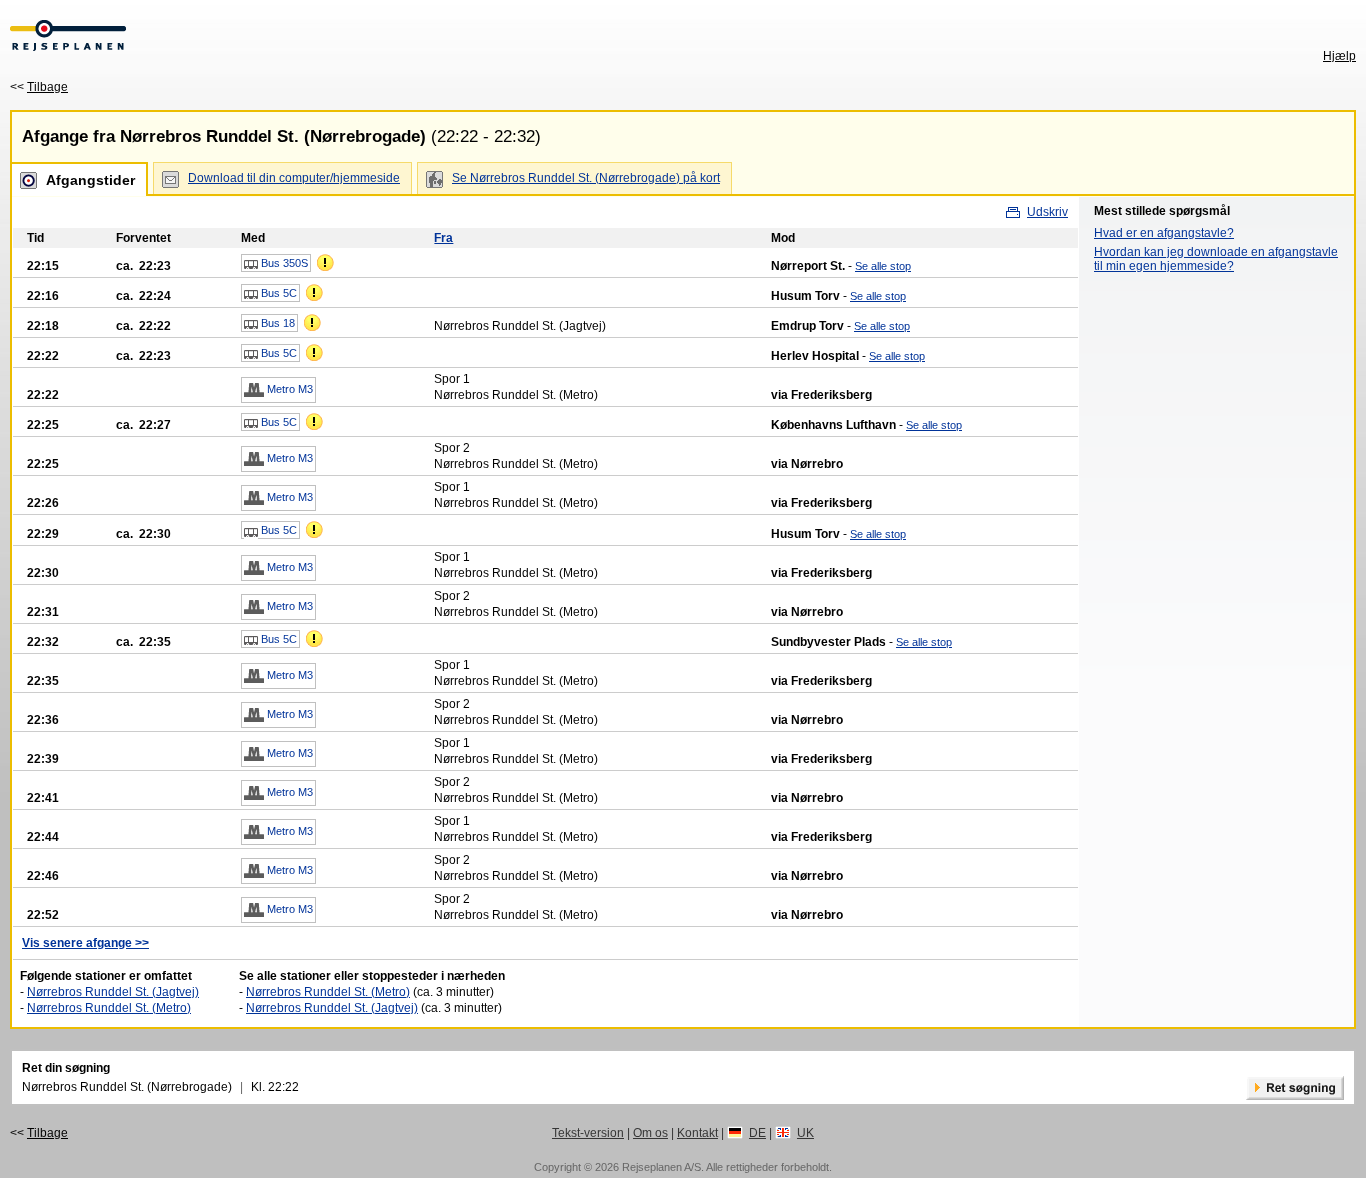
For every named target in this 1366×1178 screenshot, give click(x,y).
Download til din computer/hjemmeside (294, 178)
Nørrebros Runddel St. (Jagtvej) (113, 992)
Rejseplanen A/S (661, 1167)
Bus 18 (276, 323)
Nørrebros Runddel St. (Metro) (109, 1008)
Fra (443, 238)
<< (39, 87)
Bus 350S (283, 263)
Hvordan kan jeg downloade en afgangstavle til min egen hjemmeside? (1216, 259)
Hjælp (1339, 56)
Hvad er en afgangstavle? (1164, 233)
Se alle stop (883, 266)
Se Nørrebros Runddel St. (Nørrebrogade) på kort (586, 178)
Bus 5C (277, 293)
